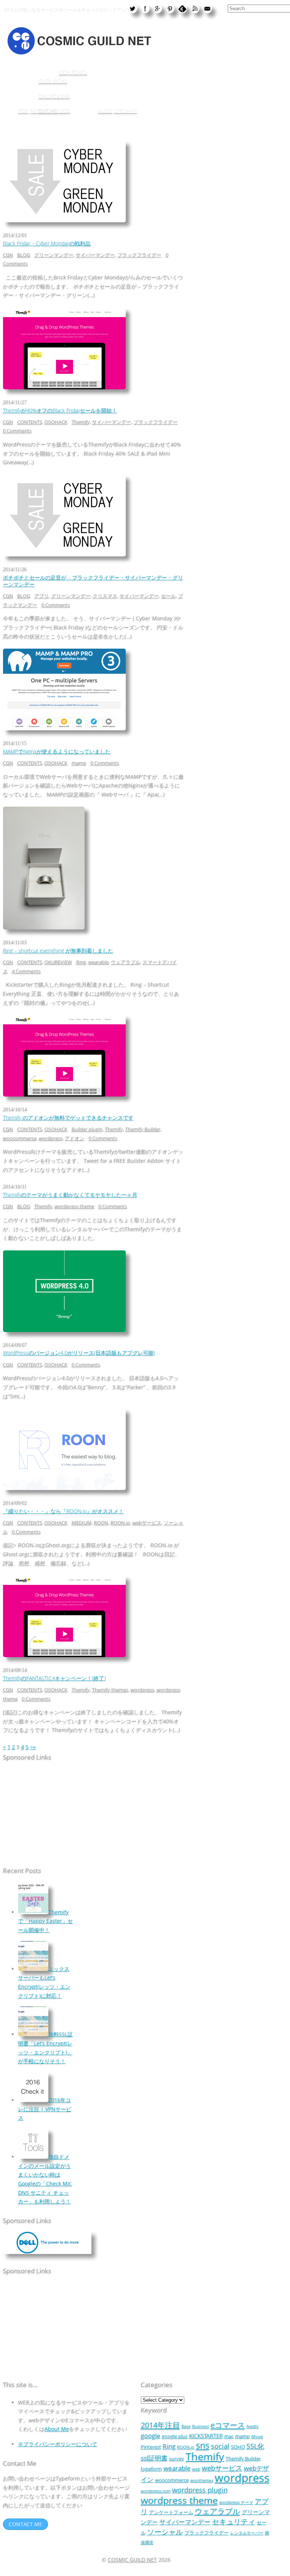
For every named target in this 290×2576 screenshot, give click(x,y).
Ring (81, 962)
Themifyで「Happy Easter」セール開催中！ (46, 1921)
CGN (8, 255)
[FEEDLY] (182, 8)
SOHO (238, 2447)
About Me (57, 2429)
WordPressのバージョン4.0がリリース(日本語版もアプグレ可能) (79, 1353)
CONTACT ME (25, 2524)
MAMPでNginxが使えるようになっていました (57, 751)
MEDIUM (82, 1523)
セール (169, 596)
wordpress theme (75, 1206)
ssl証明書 (154, 2458)
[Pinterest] (170, 8)
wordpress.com (156, 2491)
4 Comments (26, 971)
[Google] (157, 8)
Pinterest (151, 2447)
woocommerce (20, 1138)
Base (186, 2426)
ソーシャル (165, 2532)
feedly (253, 2426)
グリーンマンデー (54, 255)
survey (177, 2458)
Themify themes (110, 1690)
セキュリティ (234, 2521)
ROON (101, 1523)
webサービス (147, 1523)
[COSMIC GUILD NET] (79, 53)
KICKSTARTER (206, 2436)
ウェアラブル (126, 962)
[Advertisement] (50, 1815)
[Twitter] (133, 8)
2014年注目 (160, 2425)
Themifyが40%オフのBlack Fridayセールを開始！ (60, 410)
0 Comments (17, 431)
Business (201, 2426)
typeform (151, 2469)
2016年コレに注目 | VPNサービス (45, 2109)
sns (203, 2445)
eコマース (228, 2425)
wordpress (51, 1138)
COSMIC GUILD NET (133, 2560)
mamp (79, 763)
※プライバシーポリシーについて (58, 2444)
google (151, 2436)
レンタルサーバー (247, 2533)
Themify (81, 422)
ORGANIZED (54, 111)
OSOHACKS (53, 81)
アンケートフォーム (171, 2512)
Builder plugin (87, 1129)
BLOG (105, 111)
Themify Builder (143, 1129)
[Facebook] (145, 8)
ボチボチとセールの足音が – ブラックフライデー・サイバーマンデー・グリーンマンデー (93, 581)
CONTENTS (73, 72)
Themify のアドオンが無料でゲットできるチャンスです (68, 1118)
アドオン (75, 1138)
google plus (175, 2436)
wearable (99, 962)
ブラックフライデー (140, 255)
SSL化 (255, 2446)
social (220, 2446)
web (196, 2469)
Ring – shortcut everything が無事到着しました (58, 950)
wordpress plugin (200, 2490)
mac (229, 2436)
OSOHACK (56, 422)
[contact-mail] (207, 8)
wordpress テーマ (236, 2502)
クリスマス (105, 596)
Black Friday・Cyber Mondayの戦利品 (47, 243)
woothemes (202, 2480)
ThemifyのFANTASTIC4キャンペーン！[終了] (54, 1678)
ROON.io (120, 1523)
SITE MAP (126, 111)
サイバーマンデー (96, 255)
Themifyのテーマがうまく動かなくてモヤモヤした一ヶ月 (70, 1195)
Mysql (257, 2437)
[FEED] (195, 8)
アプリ (42, 596)
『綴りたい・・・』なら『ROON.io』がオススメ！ (63, 1511)
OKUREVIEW (54, 96)
